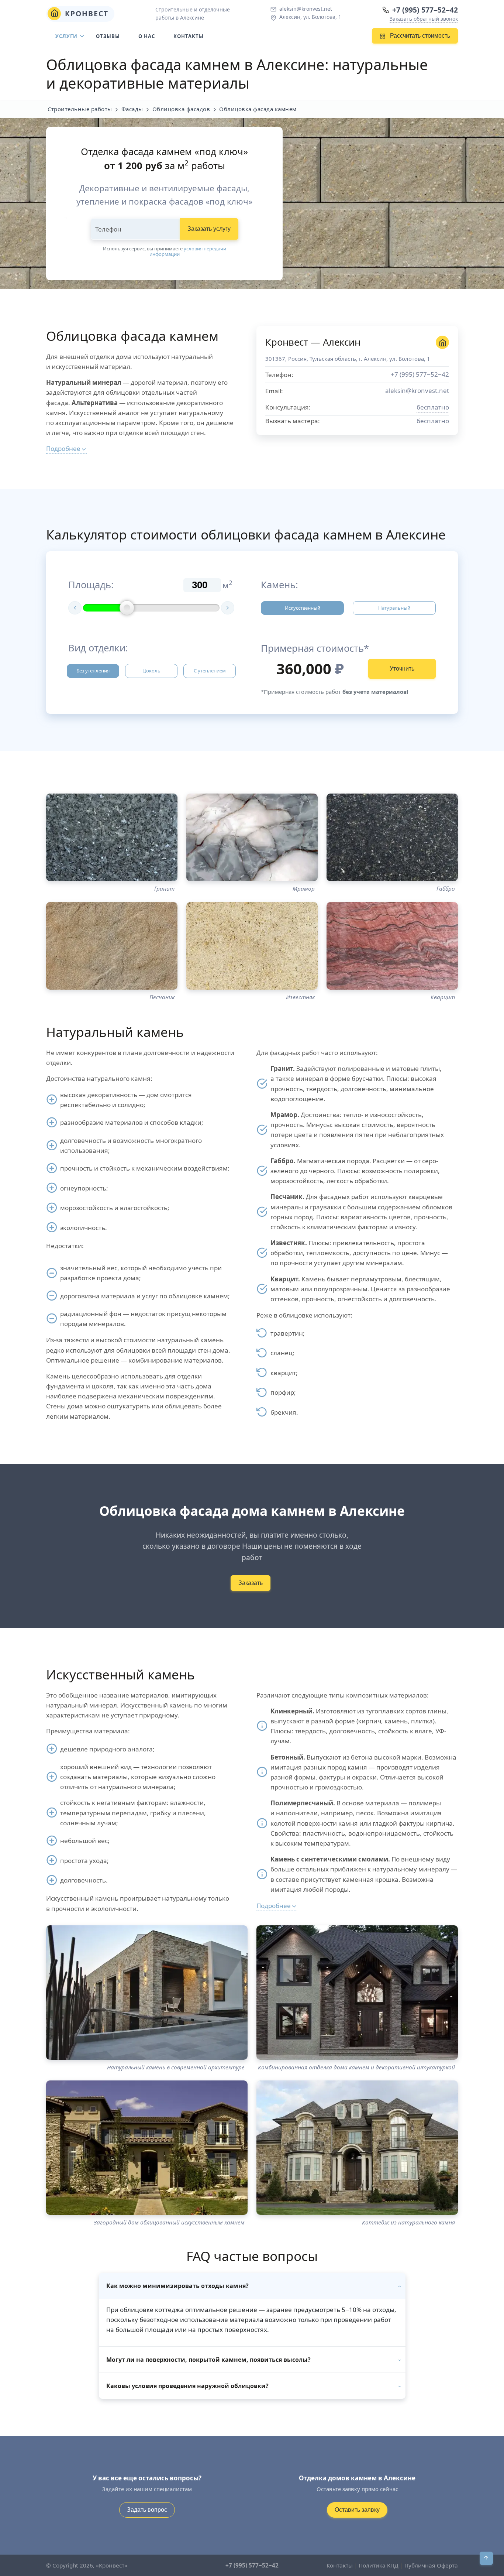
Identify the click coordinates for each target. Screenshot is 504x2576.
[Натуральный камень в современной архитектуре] (147, 1993)
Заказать (251, 1583)
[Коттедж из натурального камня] (357, 2148)
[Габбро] (392, 837)
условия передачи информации (188, 251)
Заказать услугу (209, 229)
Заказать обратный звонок (424, 19)
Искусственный (303, 608)
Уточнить (402, 669)
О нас (147, 36)
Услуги (66, 36)
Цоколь (151, 671)
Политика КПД (379, 2565)
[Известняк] (252, 946)
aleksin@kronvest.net (306, 9)
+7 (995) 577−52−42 (425, 10)
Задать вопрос (147, 2510)
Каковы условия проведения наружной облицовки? (187, 2386)
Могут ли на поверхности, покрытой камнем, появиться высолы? (208, 2360)
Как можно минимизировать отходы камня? (177, 2286)
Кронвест (85, 13)
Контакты (189, 36)
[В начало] (486, 2558)
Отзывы (108, 36)
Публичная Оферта (431, 2565)
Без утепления (93, 671)
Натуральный (394, 608)
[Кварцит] (392, 946)
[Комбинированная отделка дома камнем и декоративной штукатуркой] (357, 1993)
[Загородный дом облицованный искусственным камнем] (147, 2148)
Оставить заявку (357, 2510)
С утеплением (210, 671)
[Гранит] (112, 837)
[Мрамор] (252, 837)
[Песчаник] (112, 946)
